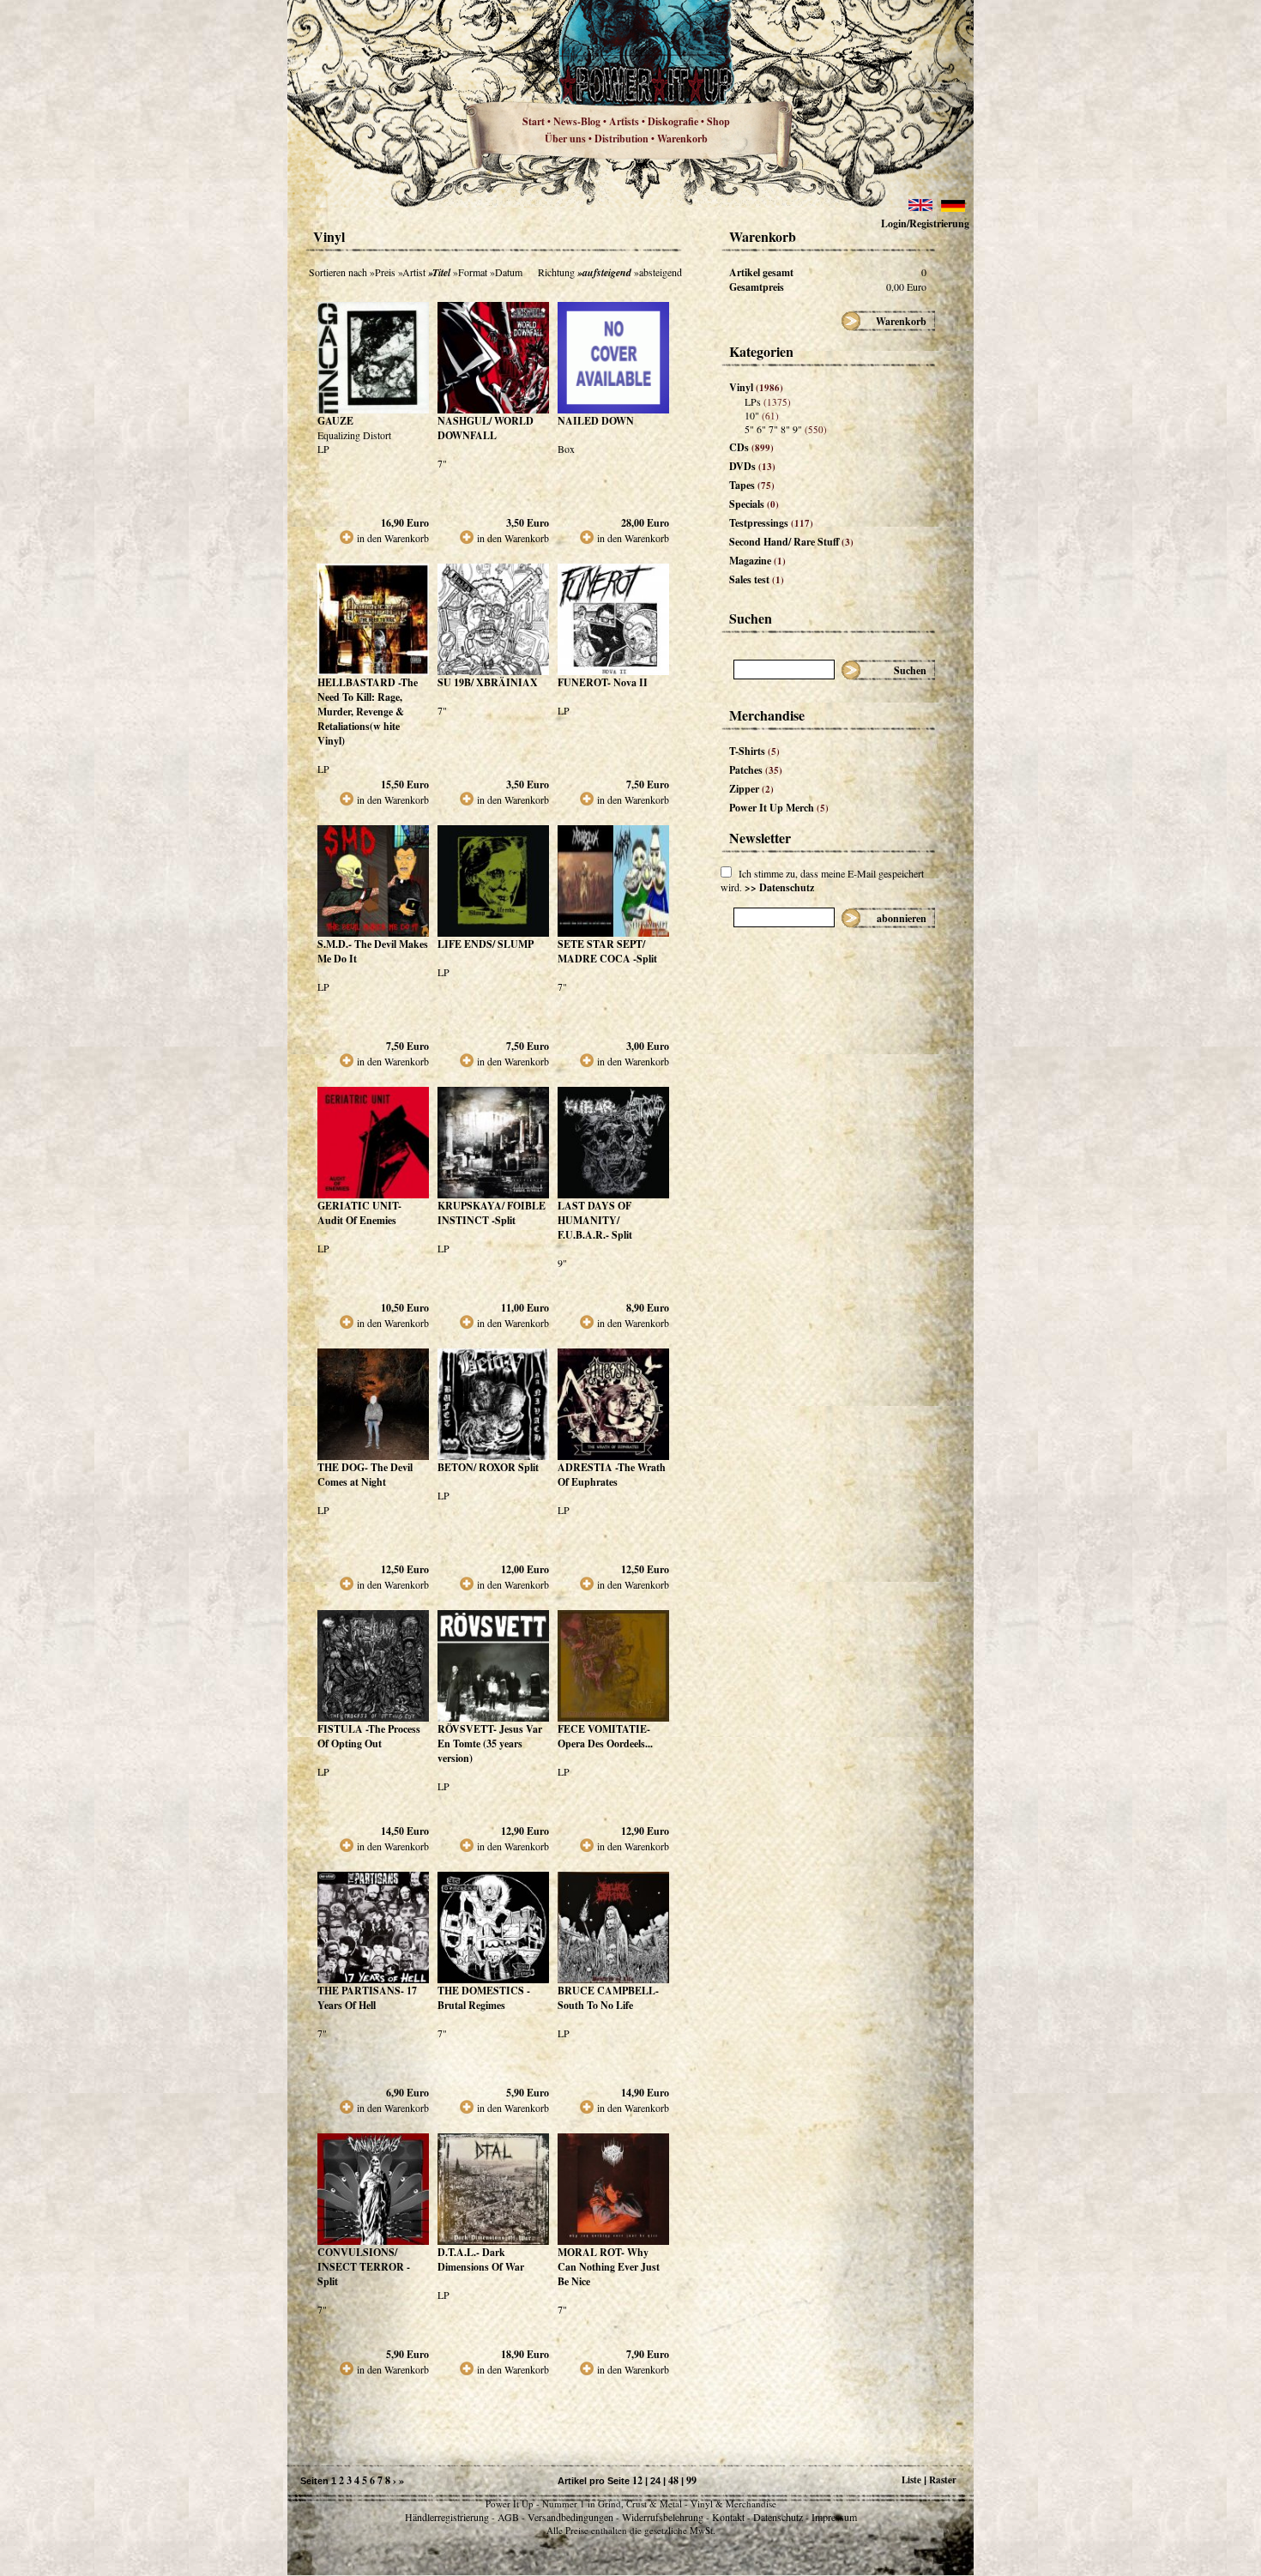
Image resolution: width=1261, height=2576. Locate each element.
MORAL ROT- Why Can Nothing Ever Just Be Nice (609, 2267)
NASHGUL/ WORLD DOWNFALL (486, 428)
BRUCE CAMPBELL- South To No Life (608, 1998)
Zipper (751, 789)
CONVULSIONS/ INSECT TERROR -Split (364, 2267)
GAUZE (335, 421)
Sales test (757, 579)
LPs (768, 401)
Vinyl (756, 387)
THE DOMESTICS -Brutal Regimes (484, 1998)
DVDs (752, 466)
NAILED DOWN (596, 421)
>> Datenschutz (779, 887)
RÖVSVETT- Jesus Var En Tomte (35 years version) (490, 1743)
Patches (756, 770)
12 (637, 2480)
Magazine (757, 561)
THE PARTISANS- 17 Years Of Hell (367, 1998)
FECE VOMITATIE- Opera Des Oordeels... (605, 1736)
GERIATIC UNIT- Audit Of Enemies (359, 1213)
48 (673, 2480)
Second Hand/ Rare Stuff (791, 542)
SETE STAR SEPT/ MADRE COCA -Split (607, 951)
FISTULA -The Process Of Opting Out (369, 1736)
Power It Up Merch (779, 808)
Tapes (752, 485)
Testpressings (771, 523)
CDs (751, 447)
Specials (754, 504)
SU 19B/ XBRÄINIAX (488, 682)
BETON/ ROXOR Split (488, 1467)
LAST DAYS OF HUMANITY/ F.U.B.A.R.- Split (595, 1220)
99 (691, 2480)
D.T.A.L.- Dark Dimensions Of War (481, 2259)
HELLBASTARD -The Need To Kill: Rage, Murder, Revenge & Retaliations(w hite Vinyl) (368, 712)
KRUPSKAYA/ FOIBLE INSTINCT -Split (492, 1213)
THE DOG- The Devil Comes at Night (365, 1475)
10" (762, 415)
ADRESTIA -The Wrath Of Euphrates (612, 1475)
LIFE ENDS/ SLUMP (486, 944)
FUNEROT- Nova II (603, 682)
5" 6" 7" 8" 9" (786, 429)
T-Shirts (754, 751)
